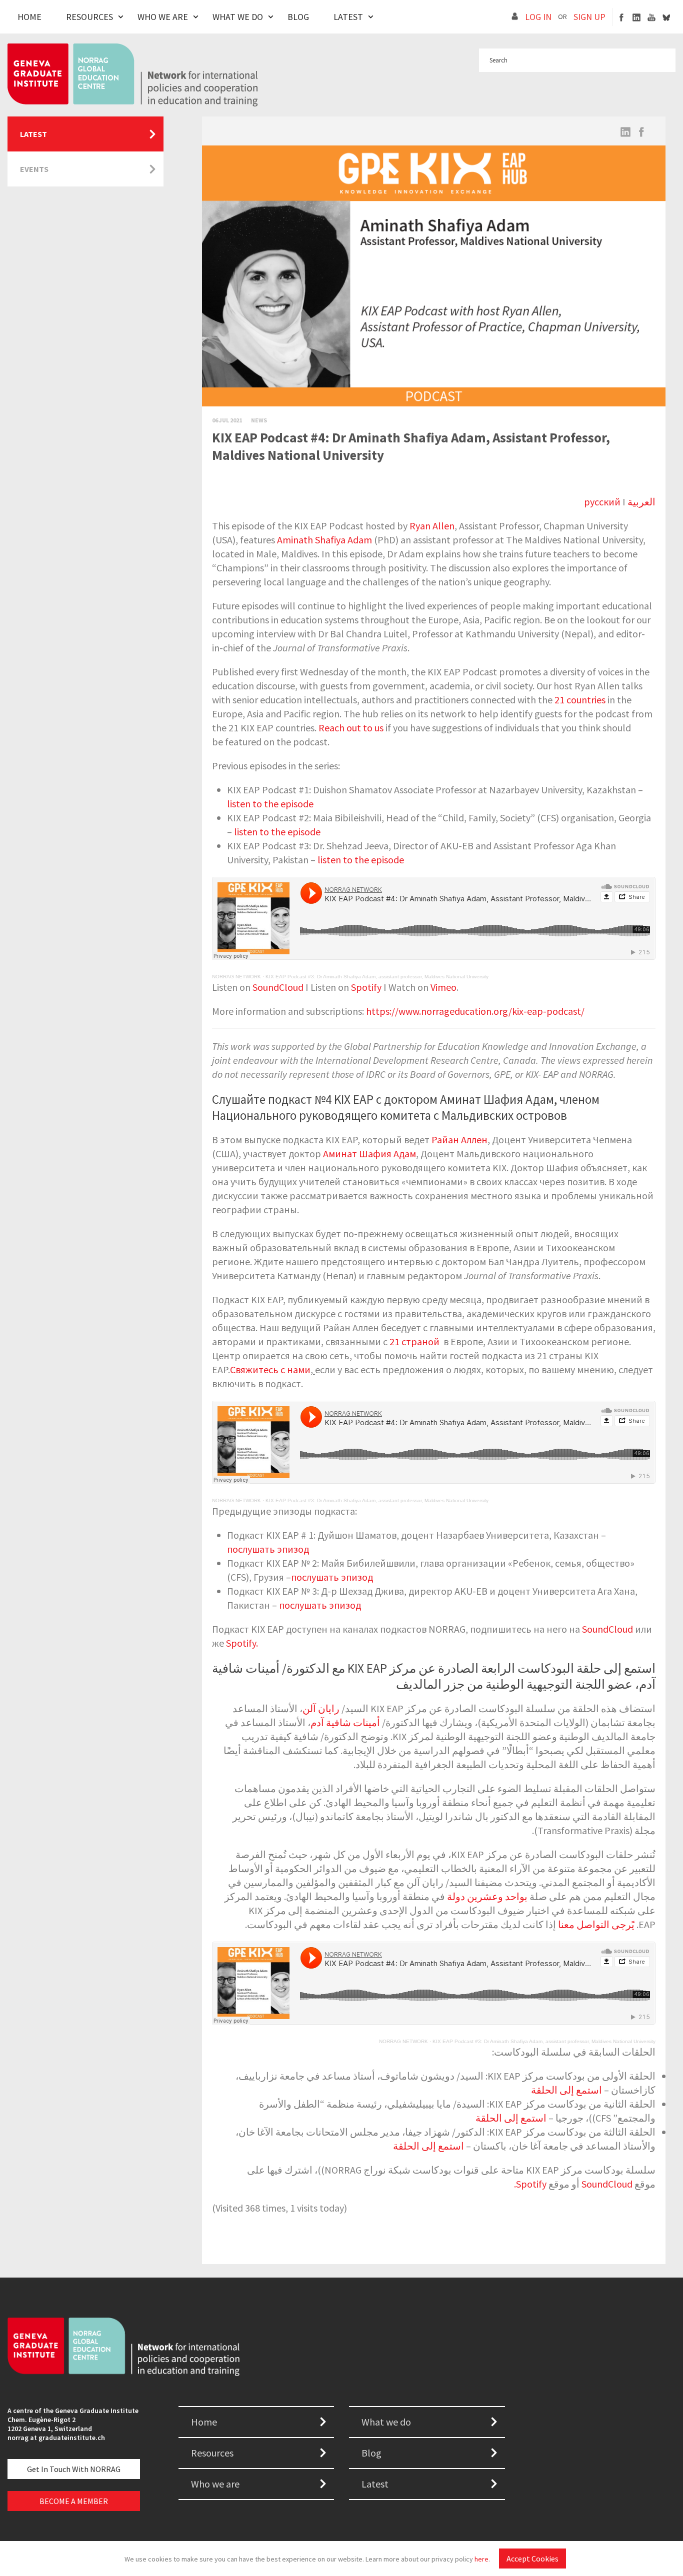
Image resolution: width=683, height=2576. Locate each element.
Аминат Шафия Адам (369, 1154)
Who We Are (163, 17)
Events (34, 169)
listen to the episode (270, 804)
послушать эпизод (268, 1549)
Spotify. (242, 1643)
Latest (348, 17)
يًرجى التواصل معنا (596, 1924)
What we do (386, 2422)
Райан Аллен (459, 1140)
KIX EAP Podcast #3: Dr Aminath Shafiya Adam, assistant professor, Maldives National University (377, 977)
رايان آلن (322, 1708)
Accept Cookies (532, 2559)
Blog (298, 17)
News (259, 420)
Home (29, 17)
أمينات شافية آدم (345, 1722)
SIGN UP (589, 17)
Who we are (215, 2484)
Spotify (366, 987)
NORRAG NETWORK (236, 977)
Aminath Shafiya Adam (324, 540)
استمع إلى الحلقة (566, 2090)
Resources (89, 17)
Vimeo (443, 987)
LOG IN (538, 17)
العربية (641, 502)
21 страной (415, 1341)
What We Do (238, 17)
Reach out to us (351, 728)
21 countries (580, 700)
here (481, 2559)
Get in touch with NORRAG (74, 2469)
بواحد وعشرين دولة (487, 1896)
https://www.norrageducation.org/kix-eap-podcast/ (475, 1011)
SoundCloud (278, 987)
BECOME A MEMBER (74, 2501)
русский (602, 502)
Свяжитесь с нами (270, 1369)
